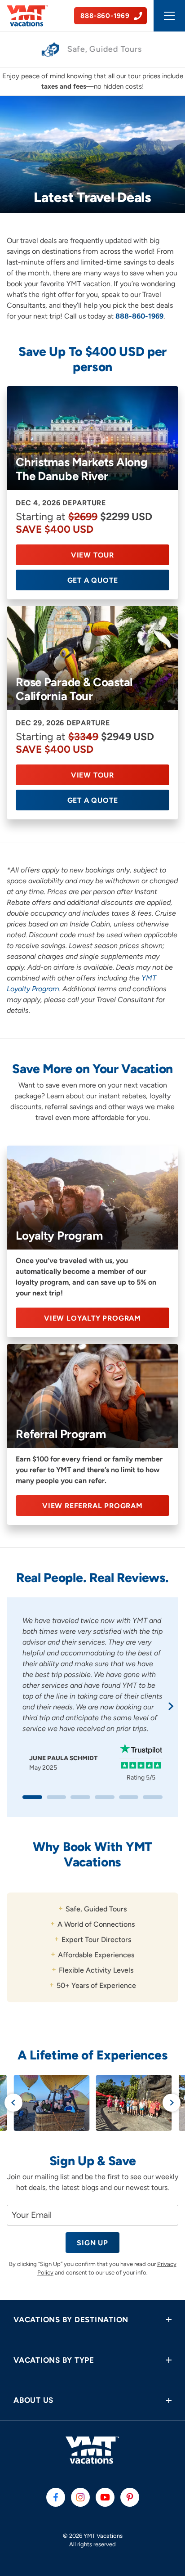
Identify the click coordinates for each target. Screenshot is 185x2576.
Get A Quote (93, 580)
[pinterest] (130, 2497)
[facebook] (56, 2497)
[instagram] (80, 2497)
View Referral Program (92, 1506)
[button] (92, 2320)
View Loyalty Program (92, 1318)
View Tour (92, 555)
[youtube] (105, 2497)
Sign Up (92, 2243)
